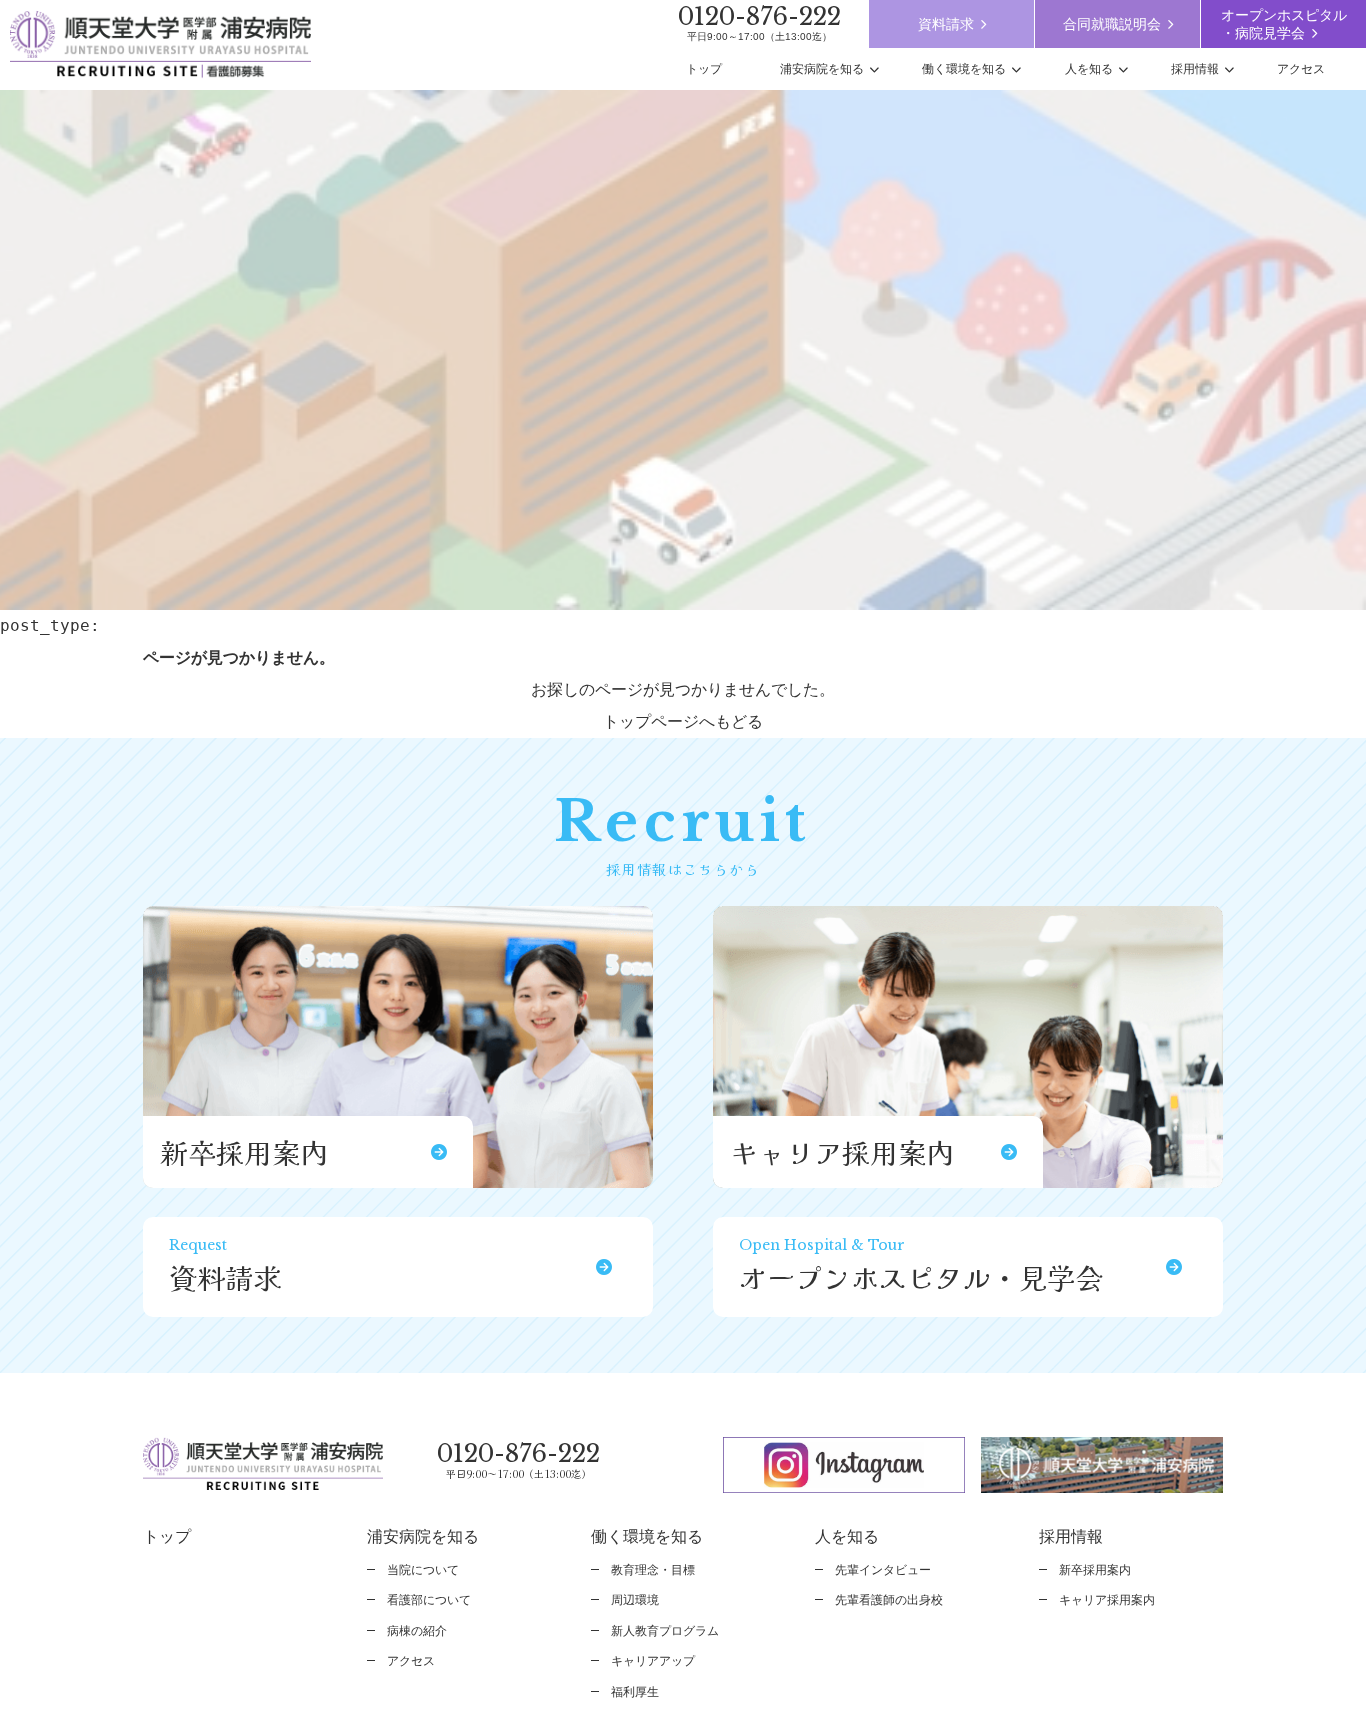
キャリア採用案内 (1107, 1600)
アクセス (411, 1661)
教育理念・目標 (653, 1570)
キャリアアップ (653, 1661)
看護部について (429, 1600)
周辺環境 (635, 1600)
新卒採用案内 (1095, 1570)
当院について (423, 1570)
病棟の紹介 (417, 1631)
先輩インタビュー (883, 1570)
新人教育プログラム (665, 1631)
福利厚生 (635, 1692)
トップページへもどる (683, 721)
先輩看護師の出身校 (889, 1600)
